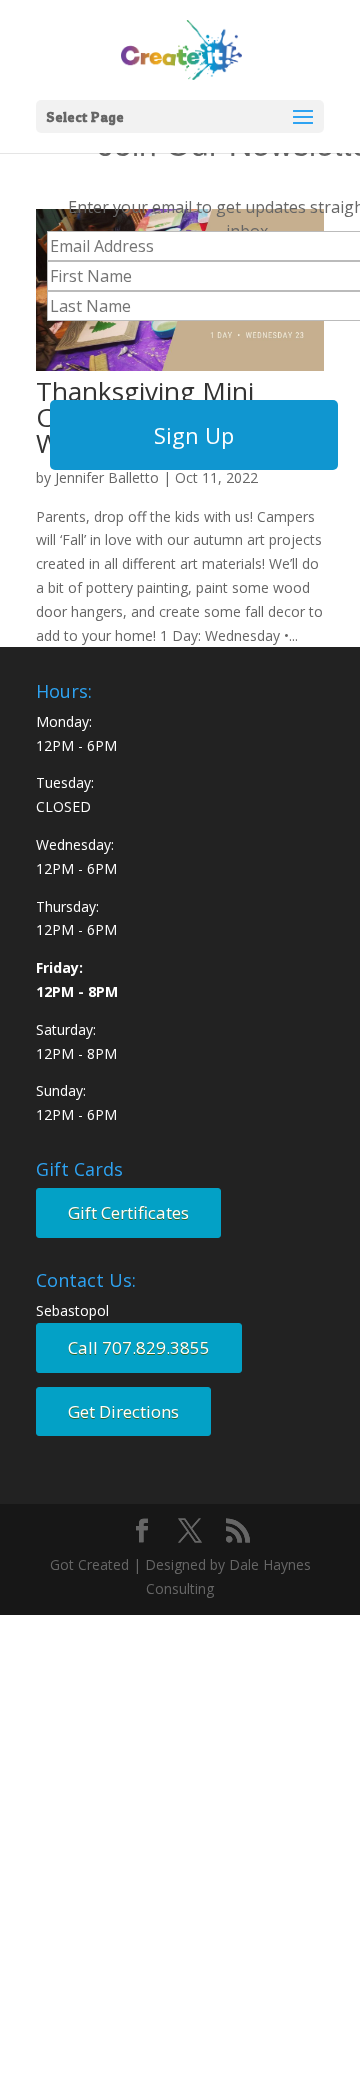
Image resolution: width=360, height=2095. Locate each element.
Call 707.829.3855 (139, 1347)
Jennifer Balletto (107, 477)
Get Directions (123, 1411)
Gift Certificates (128, 1212)
